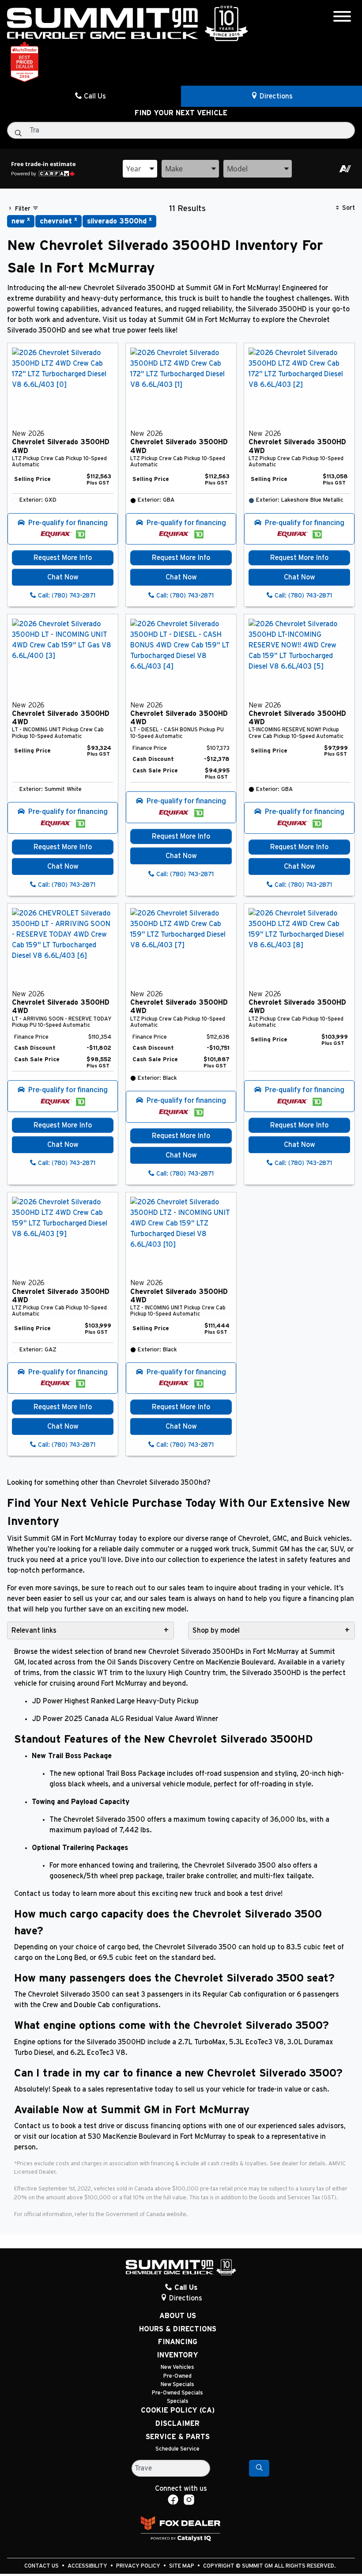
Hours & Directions (178, 2329)
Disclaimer (177, 2424)
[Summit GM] (128, 23)
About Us (178, 2316)
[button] (63, 529)
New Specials (177, 2385)
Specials (178, 2401)
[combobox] (140, 169)
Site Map (182, 2566)
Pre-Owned (177, 2376)
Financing (178, 2342)
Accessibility (88, 2566)
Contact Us (42, 2566)
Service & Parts (178, 2437)
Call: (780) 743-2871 (66, 596)
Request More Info (63, 558)
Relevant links (34, 1630)
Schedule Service (177, 2449)
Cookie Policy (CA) (178, 2410)
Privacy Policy (139, 2566)
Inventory (177, 2355)
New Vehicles (177, 2367)
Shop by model (216, 1630)
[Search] (259, 2468)
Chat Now (63, 577)
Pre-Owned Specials (177, 2393)
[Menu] (342, 18)
